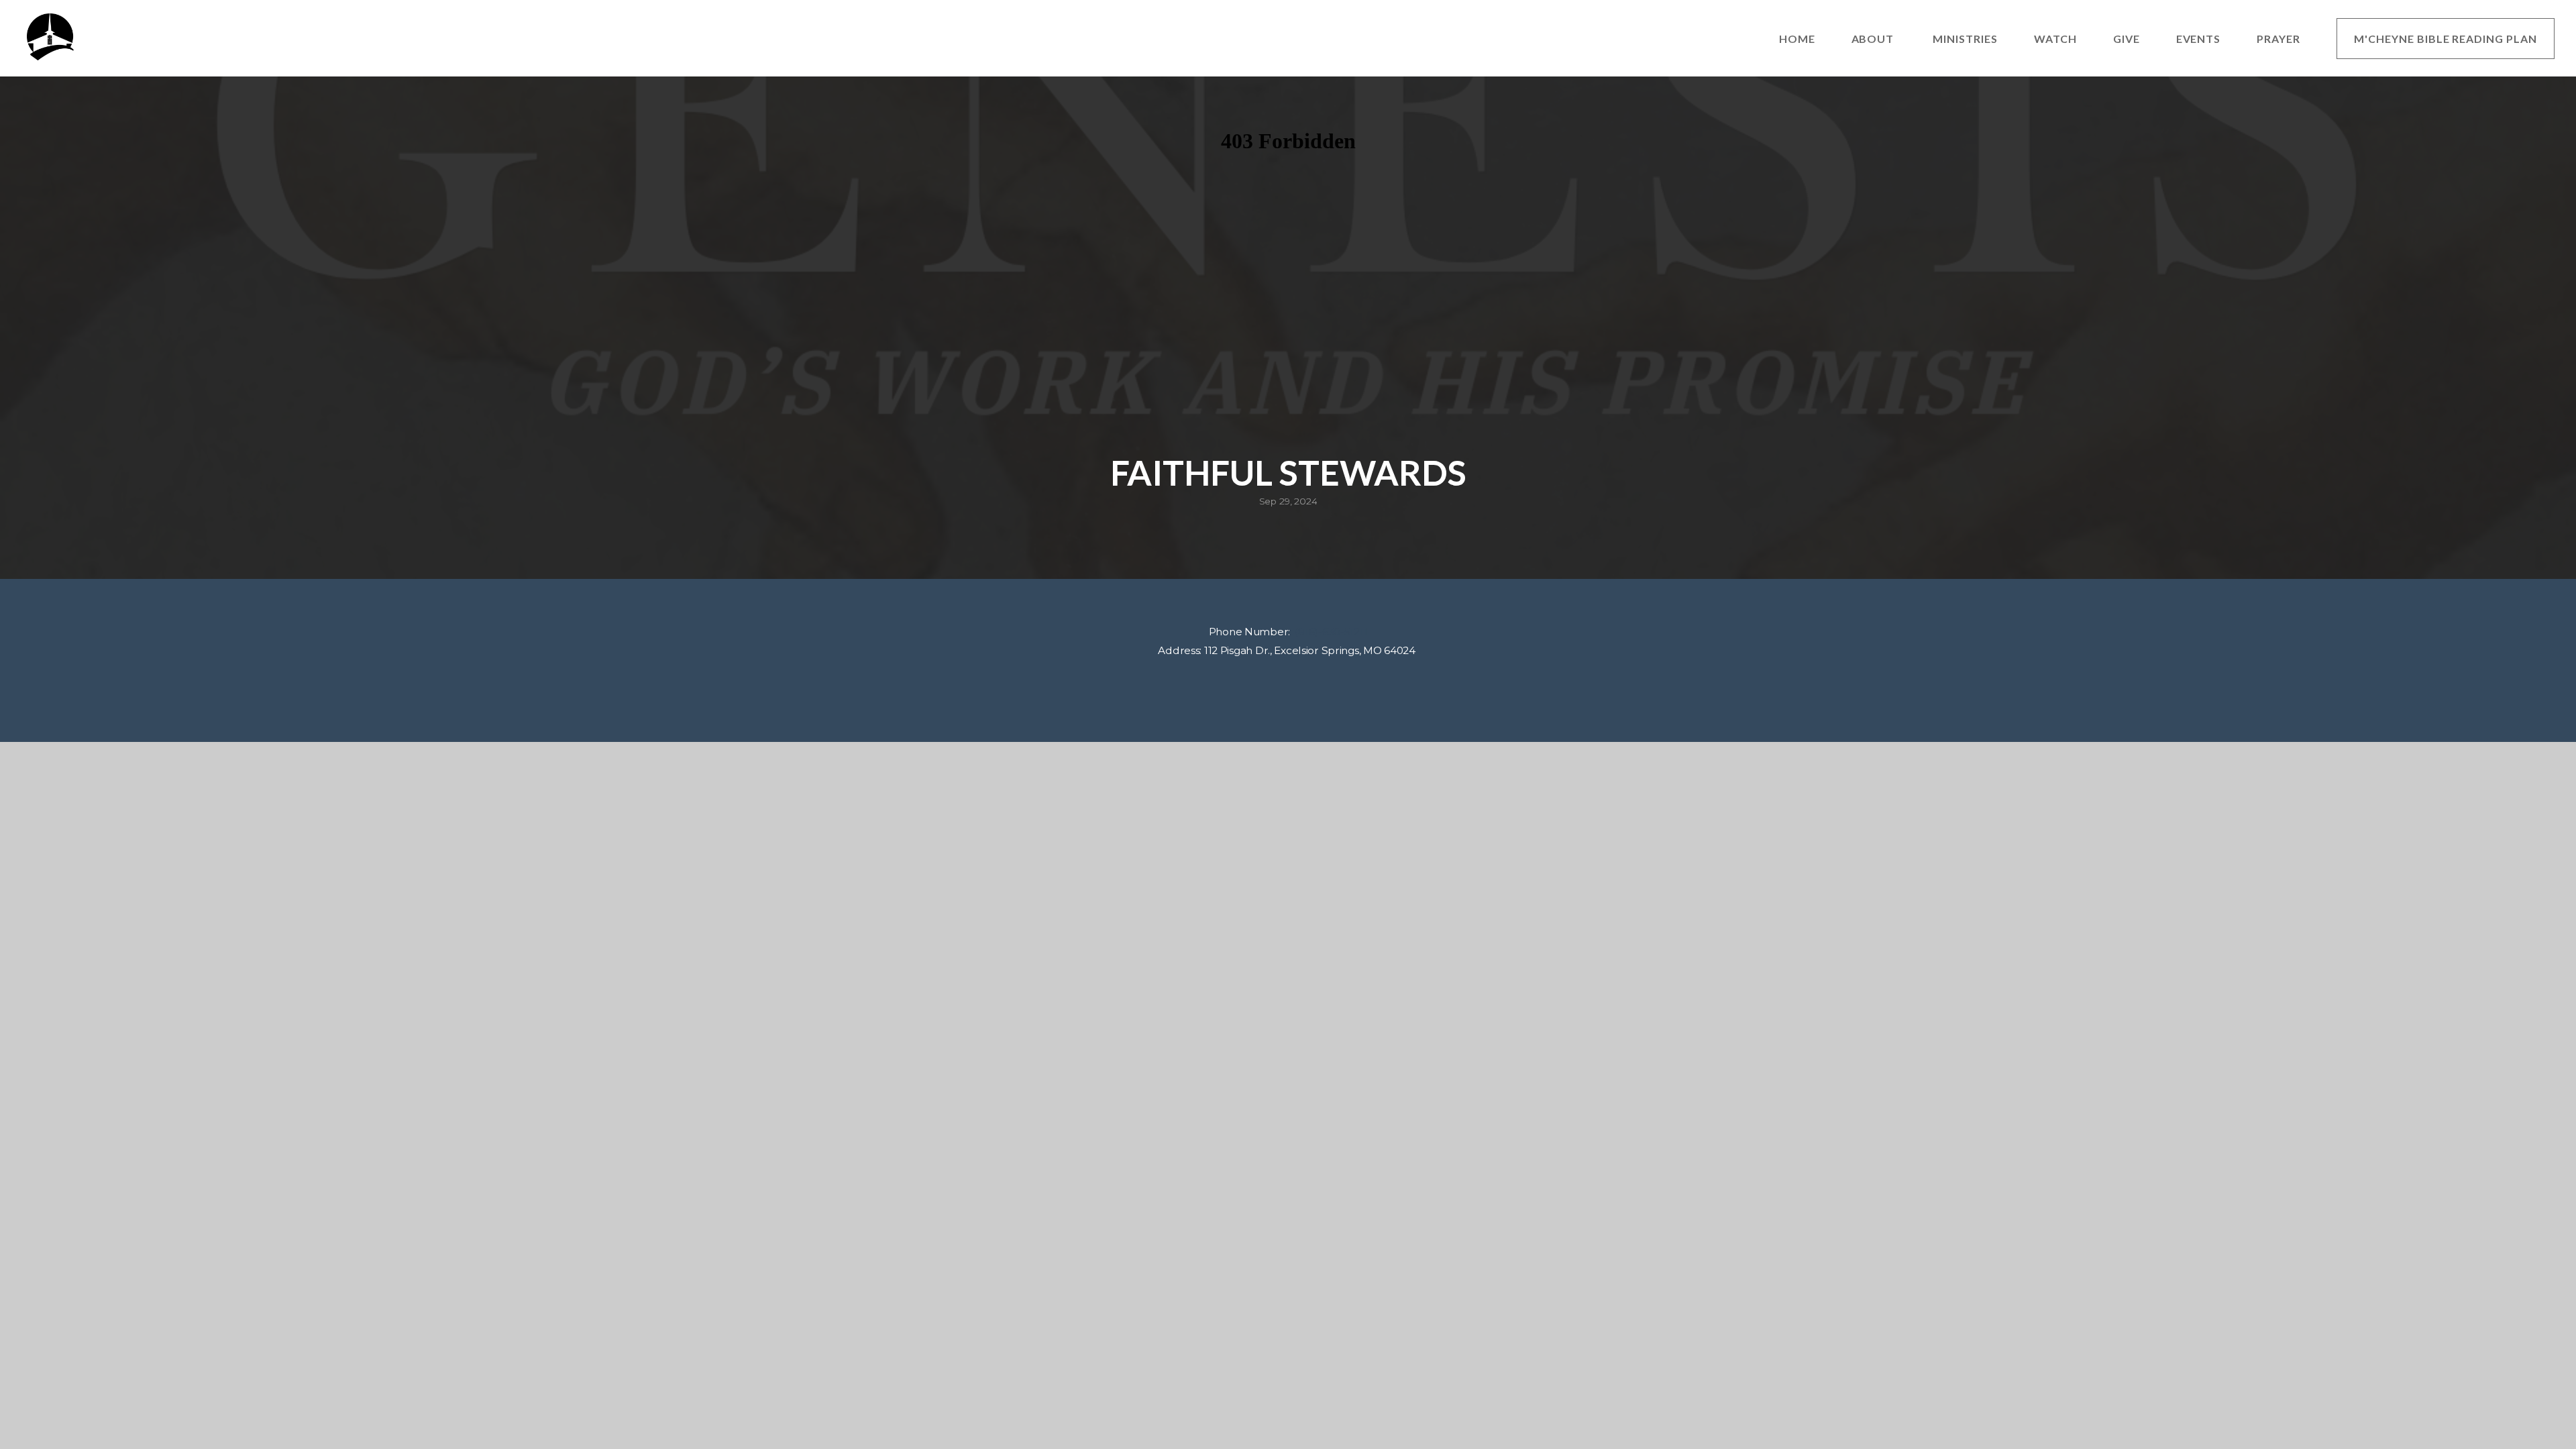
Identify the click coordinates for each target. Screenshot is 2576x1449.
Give (2127, 39)
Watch (2055, 39)
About (1874, 39)
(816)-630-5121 (1329, 632)
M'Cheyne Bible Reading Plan (2446, 39)
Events (2199, 39)
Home (1797, 39)
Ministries (1965, 39)
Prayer (2278, 39)
